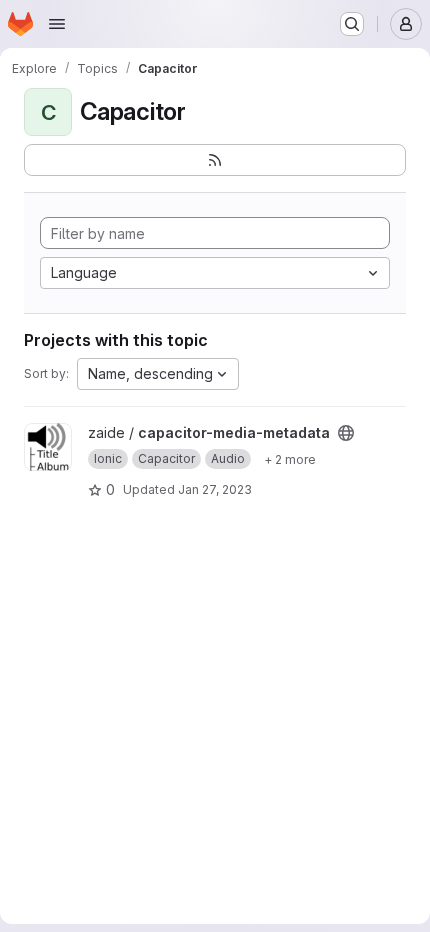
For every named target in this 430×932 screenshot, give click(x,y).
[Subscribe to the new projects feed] (215, 160)
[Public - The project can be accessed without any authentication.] (346, 433)
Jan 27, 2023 (215, 489)
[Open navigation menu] (57, 24)
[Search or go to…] (352, 24)
